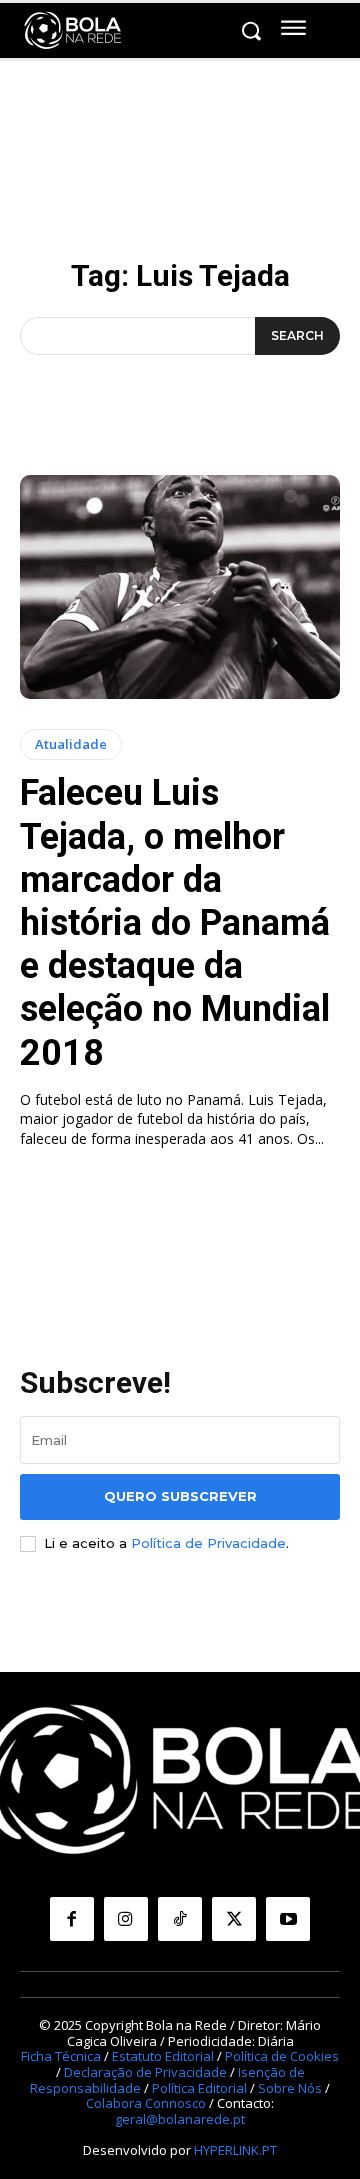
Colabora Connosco (146, 2103)
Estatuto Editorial (163, 2056)
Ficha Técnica (61, 2056)
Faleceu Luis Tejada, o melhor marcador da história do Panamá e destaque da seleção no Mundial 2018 (175, 922)
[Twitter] (234, 1919)
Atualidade (71, 744)
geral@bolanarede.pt (180, 2119)
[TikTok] (180, 1919)
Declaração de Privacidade (145, 2072)
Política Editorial (199, 2088)
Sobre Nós (290, 2088)
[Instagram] (126, 1919)
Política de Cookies (282, 2056)
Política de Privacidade (208, 1543)
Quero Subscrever (180, 1496)
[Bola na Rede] (73, 31)
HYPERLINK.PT (235, 2150)
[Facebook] (72, 1919)
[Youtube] (288, 1919)
